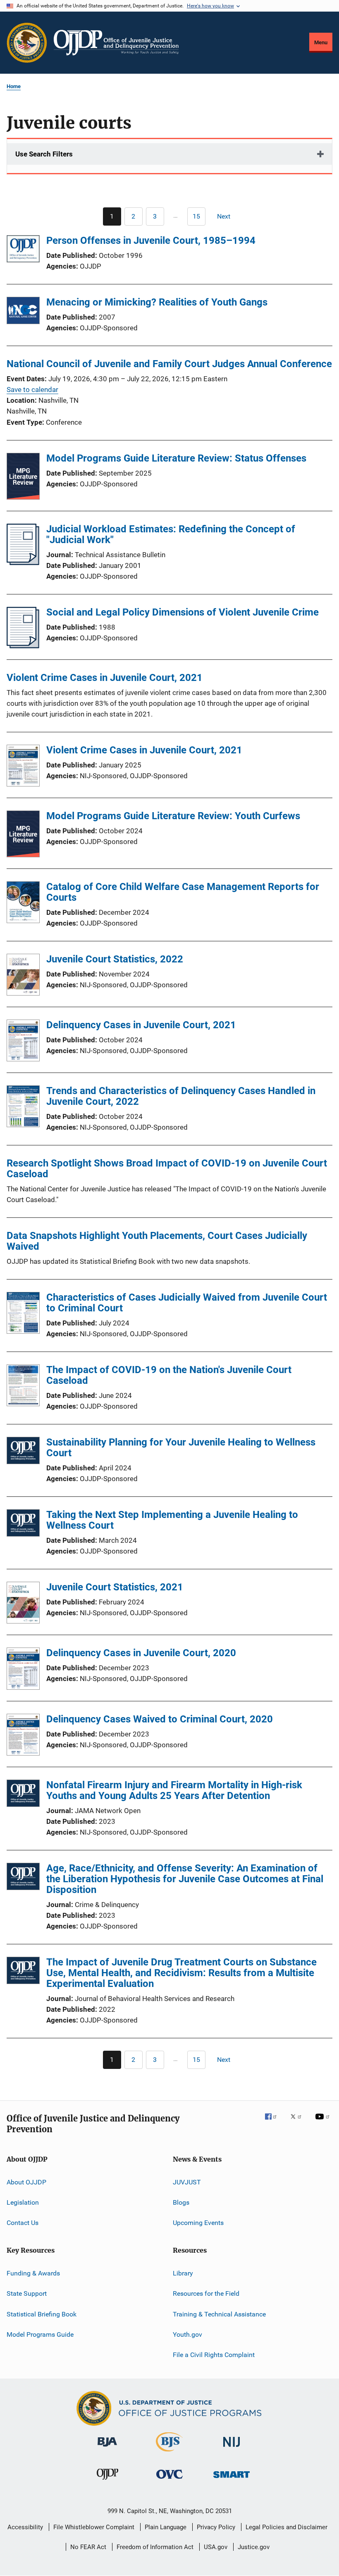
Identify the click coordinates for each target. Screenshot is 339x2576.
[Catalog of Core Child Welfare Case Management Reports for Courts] (23, 904)
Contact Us (23, 2223)
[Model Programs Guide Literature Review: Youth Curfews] (23, 835)
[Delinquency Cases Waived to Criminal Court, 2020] (23, 1736)
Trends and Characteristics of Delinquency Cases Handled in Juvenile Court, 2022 (181, 1096)
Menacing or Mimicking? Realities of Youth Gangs (157, 302)
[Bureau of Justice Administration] (107, 2448)
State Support (27, 2293)
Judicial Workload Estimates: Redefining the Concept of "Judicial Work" (171, 534)
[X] (299, 2122)
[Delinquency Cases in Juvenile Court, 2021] (23, 1042)
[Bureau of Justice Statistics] (169, 2453)
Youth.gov (187, 2334)
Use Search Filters (44, 154)
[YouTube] (324, 2122)
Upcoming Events (198, 2223)
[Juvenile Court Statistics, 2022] (23, 976)
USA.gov (216, 2547)
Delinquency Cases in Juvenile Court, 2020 (141, 1653)
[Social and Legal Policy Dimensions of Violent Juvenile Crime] (23, 646)
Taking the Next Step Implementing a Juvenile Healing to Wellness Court (172, 1520)
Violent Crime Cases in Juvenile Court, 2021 (144, 750)
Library (183, 2273)
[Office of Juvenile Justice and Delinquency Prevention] (107, 2481)
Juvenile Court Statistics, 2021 (115, 1587)
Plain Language (166, 2527)
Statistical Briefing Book (42, 2314)
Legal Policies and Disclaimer (286, 2527)
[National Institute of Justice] (232, 2448)
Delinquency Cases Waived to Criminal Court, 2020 (160, 1719)
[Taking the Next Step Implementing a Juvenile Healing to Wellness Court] (23, 1524)
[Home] (116, 43)
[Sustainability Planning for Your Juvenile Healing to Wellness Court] (23, 1452)
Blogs (181, 2202)
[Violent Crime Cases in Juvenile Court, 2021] (23, 767)
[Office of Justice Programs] (27, 43)
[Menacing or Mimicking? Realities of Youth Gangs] (23, 312)
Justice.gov (254, 2547)
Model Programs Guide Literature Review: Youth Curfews (173, 816)
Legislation (23, 2202)
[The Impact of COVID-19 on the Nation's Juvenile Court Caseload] (23, 1387)
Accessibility (25, 2527)
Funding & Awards (33, 2273)
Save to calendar (32, 390)
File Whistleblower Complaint (94, 2527)
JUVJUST (187, 2182)
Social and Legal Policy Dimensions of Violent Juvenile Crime (183, 612)
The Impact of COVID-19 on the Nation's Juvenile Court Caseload (169, 1375)
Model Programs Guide (40, 2334)
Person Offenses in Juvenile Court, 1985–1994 (151, 241)
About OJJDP (26, 2182)
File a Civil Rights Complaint (214, 2355)
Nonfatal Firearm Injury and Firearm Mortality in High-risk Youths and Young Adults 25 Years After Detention (174, 1790)
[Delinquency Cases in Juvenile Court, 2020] (23, 1670)
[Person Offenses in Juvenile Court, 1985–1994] (23, 250)
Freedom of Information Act (155, 2547)
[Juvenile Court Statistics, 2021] (23, 1604)
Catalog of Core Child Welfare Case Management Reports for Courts (183, 892)
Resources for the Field (206, 2293)
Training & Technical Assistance (219, 2314)
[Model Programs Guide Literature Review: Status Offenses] (23, 478)
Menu (321, 42)
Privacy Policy (216, 2527)
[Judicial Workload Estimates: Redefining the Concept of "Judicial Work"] (23, 563)
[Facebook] (274, 2122)
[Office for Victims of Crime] (169, 2480)
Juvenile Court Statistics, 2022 (115, 959)
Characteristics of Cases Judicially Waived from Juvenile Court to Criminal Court (187, 1303)
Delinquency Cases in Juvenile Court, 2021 (141, 1025)
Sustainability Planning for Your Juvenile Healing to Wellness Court (181, 1448)
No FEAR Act (88, 2547)
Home (14, 86)
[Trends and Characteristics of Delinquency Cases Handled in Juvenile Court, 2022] (23, 1108)
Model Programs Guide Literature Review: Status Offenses (176, 458)
